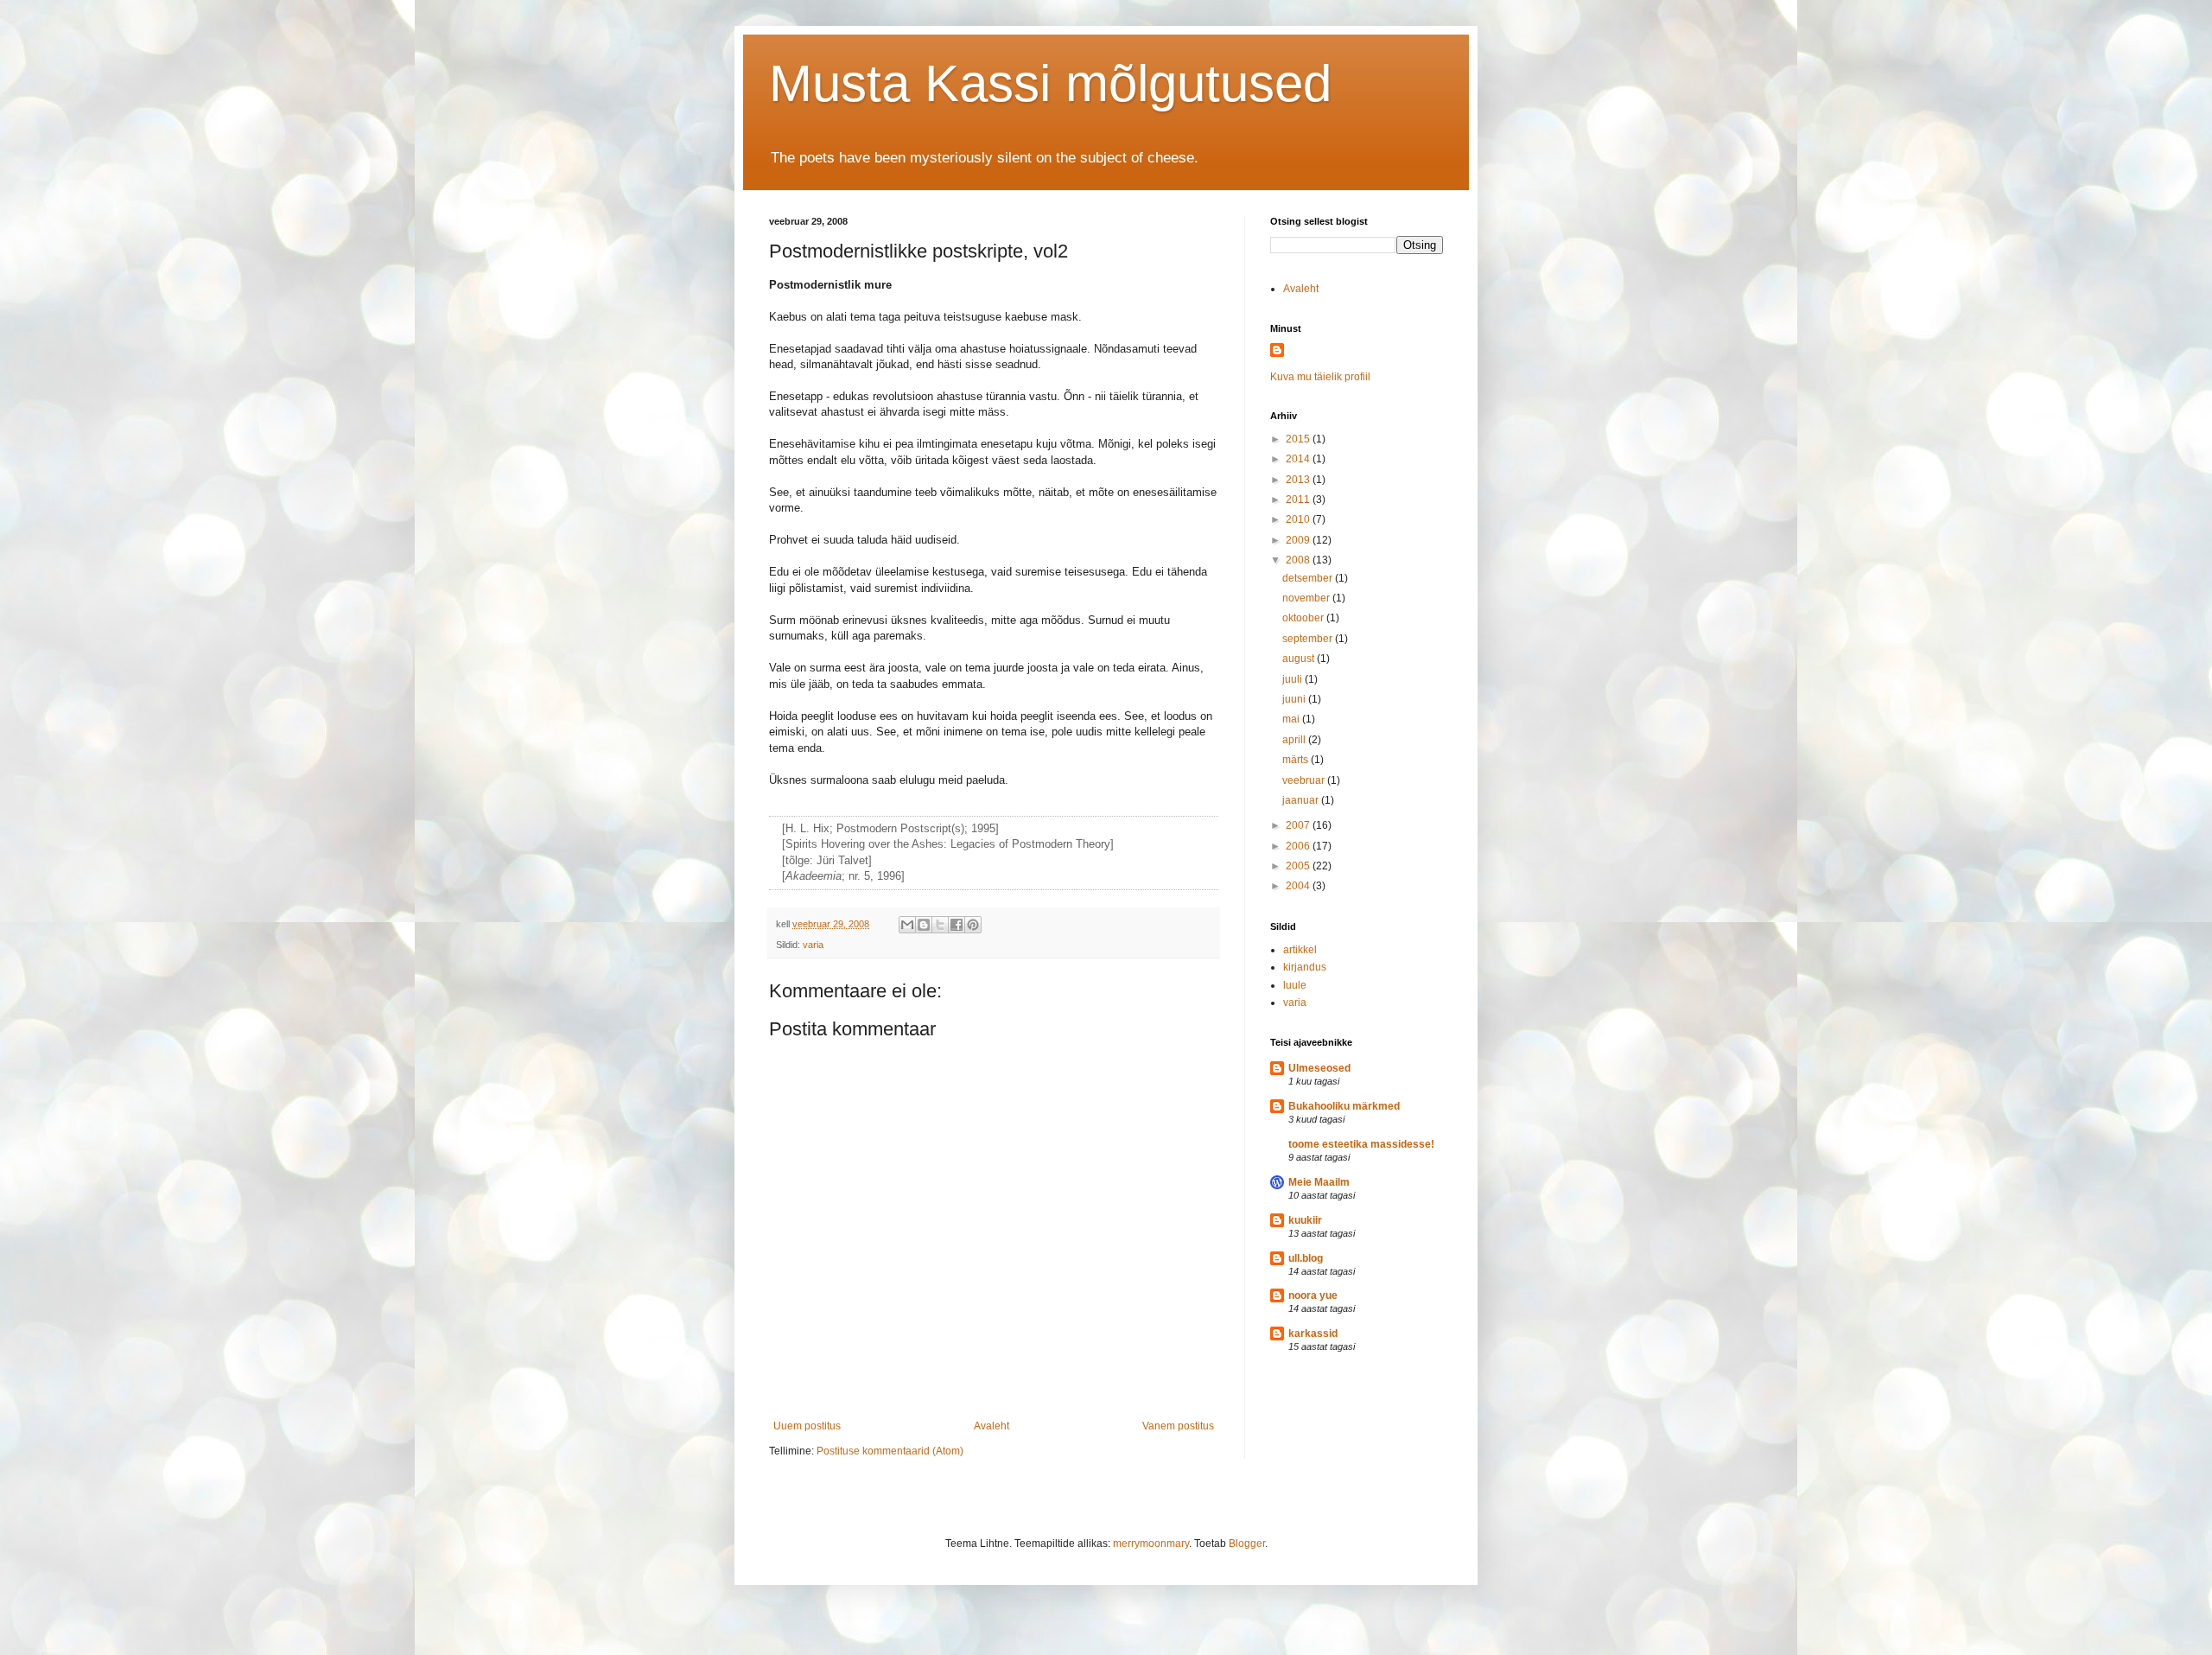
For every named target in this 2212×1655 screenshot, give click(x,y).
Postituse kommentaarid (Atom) (890, 1451)
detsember (1309, 578)
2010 (1299, 519)
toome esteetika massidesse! (1361, 1144)
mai (1292, 719)
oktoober (1304, 618)
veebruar (1305, 780)
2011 (1299, 500)
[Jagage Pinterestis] (973, 925)
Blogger (1247, 1544)
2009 (1299, 540)
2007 (1299, 825)
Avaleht (992, 1426)
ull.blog (1306, 1258)
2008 (1299, 560)
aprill (1295, 740)
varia (813, 945)
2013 (1299, 480)
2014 (1299, 459)
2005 (1299, 866)
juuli (1294, 679)
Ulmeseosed (1319, 1068)
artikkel (1300, 950)
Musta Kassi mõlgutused (1050, 83)
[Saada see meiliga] (907, 925)
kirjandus (1305, 967)
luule (1295, 985)
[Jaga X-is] (940, 925)
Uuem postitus (807, 1426)
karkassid (1313, 1334)
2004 (1299, 886)
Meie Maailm (1319, 1182)
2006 (1299, 846)
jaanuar (1302, 800)
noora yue (1313, 1295)
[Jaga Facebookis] (957, 925)
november (1307, 598)
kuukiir (1305, 1220)
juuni (1295, 699)
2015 (1299, 439)
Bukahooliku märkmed (1344, 1106)
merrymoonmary (1151, 1544)
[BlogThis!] (924, 925)
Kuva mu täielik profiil (1320, 377)
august (1300, 659)
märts (1297, 760)
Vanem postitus (1178, 1426)
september (1309, 639)
